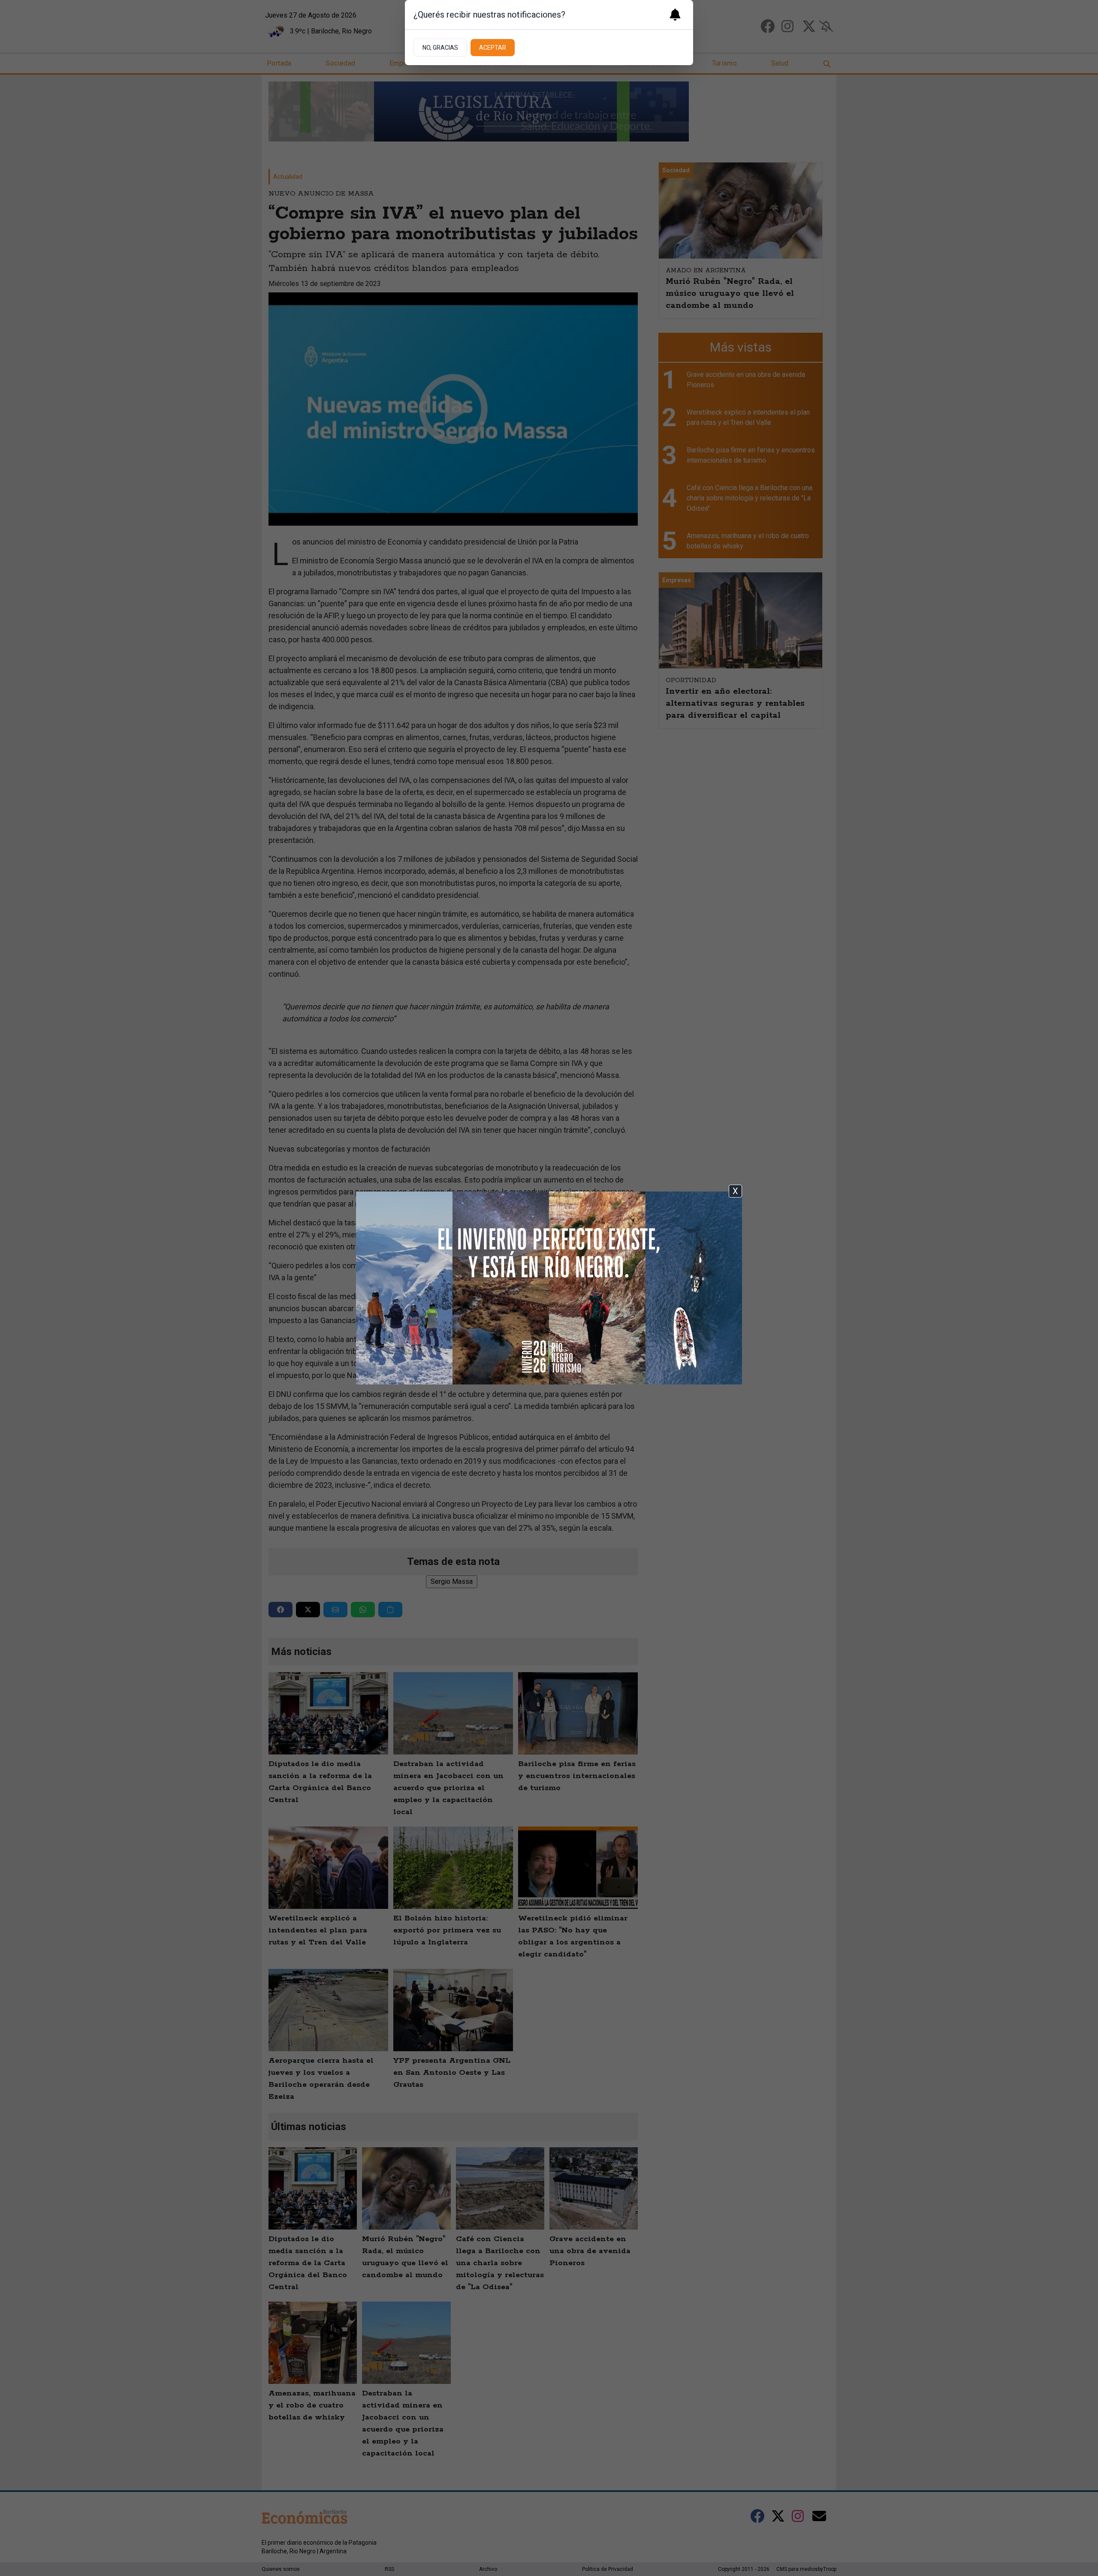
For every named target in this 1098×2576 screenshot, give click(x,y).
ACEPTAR (493, 48)
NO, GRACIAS (440, 48)
